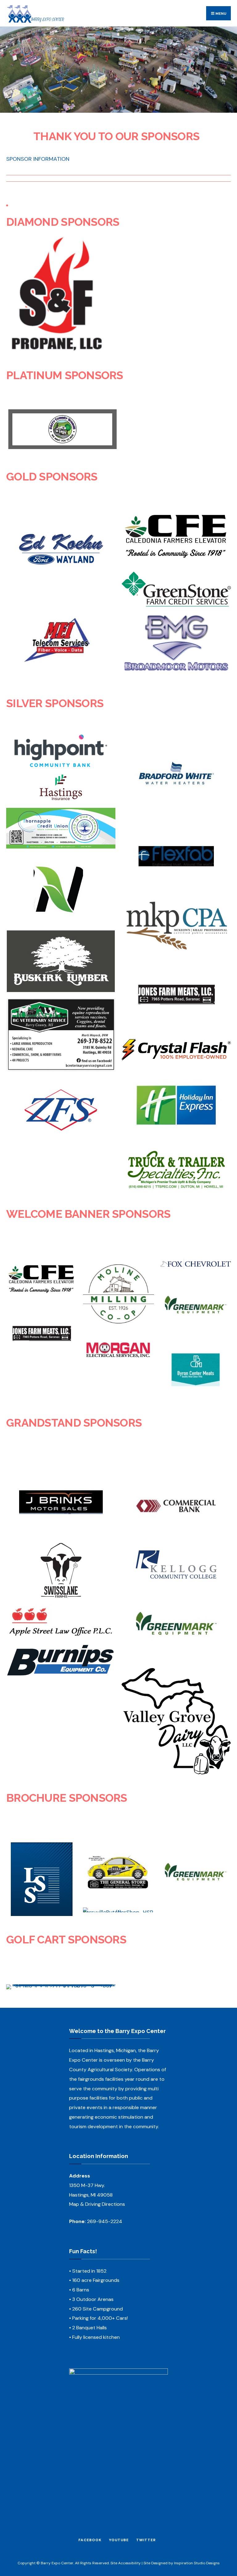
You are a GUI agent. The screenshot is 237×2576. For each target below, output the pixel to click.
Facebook (90, 2540)
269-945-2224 (105, 2221)
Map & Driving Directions (97, 2204)
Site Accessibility (126, 2563)
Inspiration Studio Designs (197, 2563)
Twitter (146, 2540)
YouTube (119, 2540)
